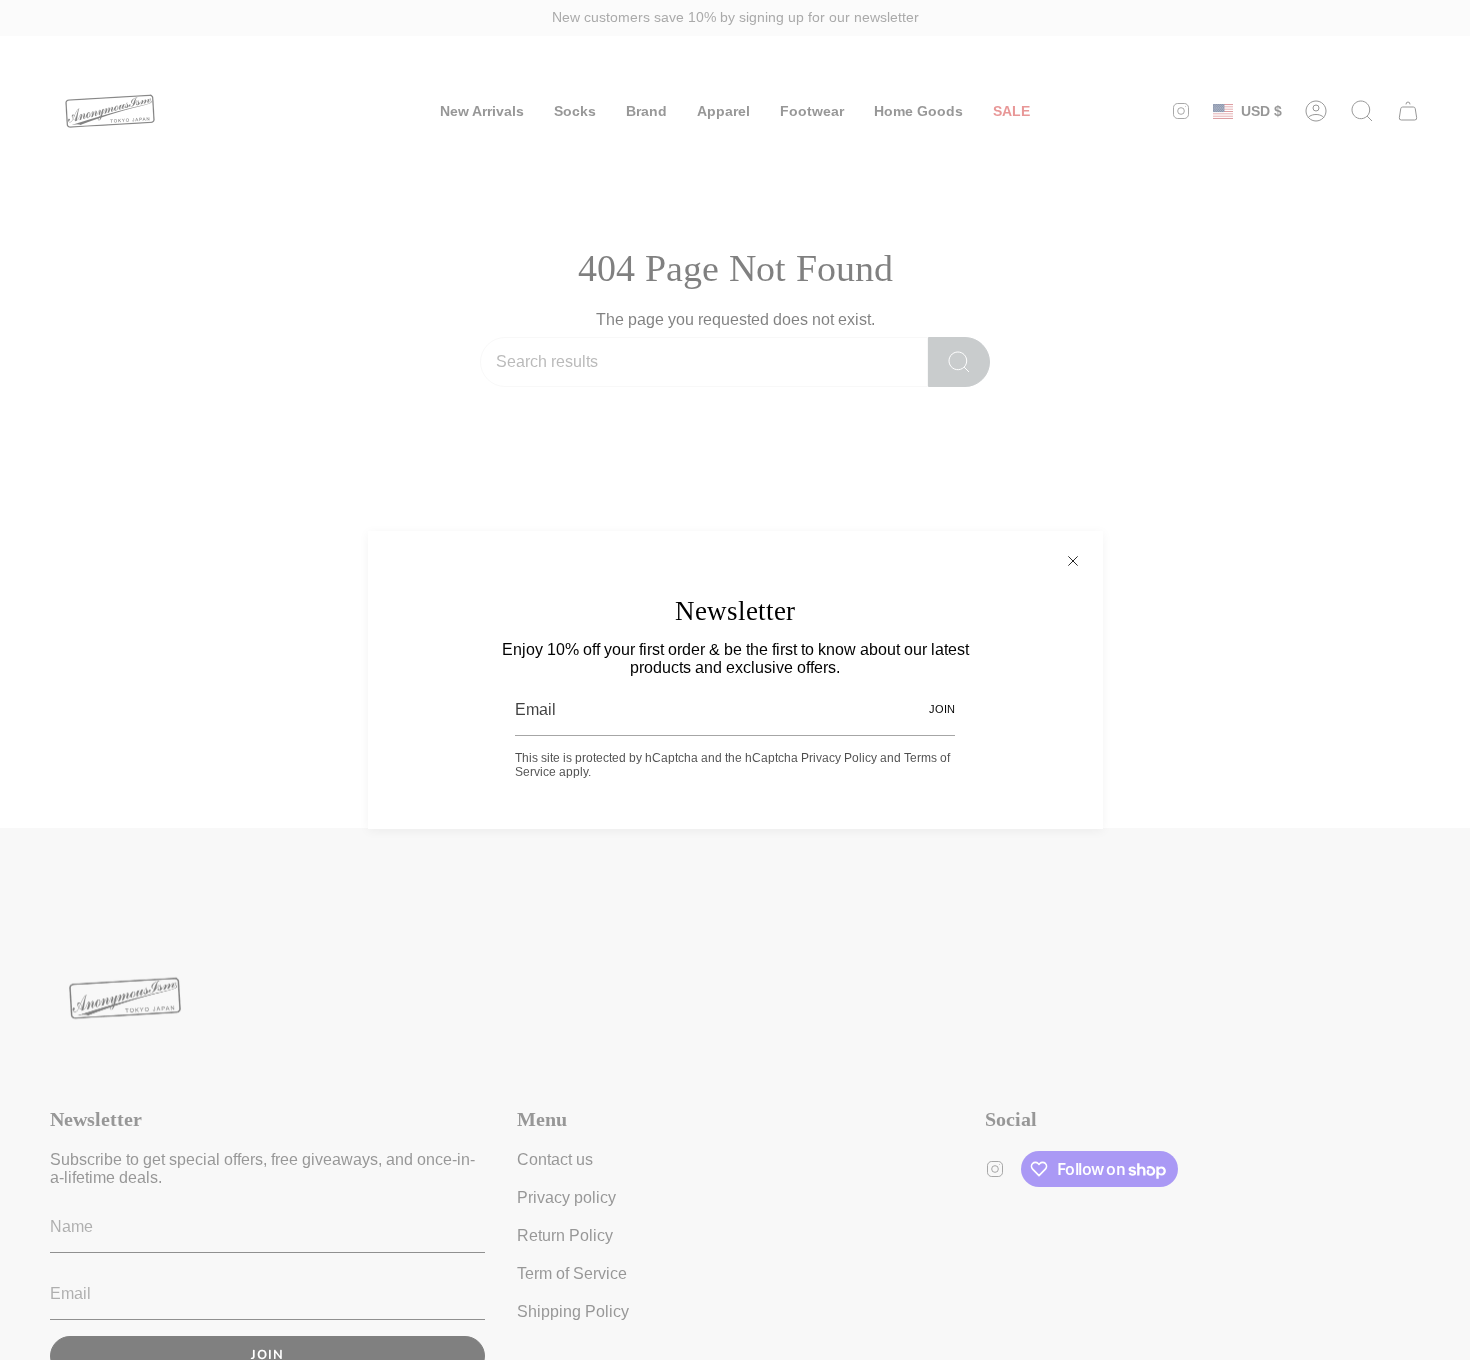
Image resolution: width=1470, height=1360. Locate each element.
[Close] (1073, 561)
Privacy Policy (839, 758)
